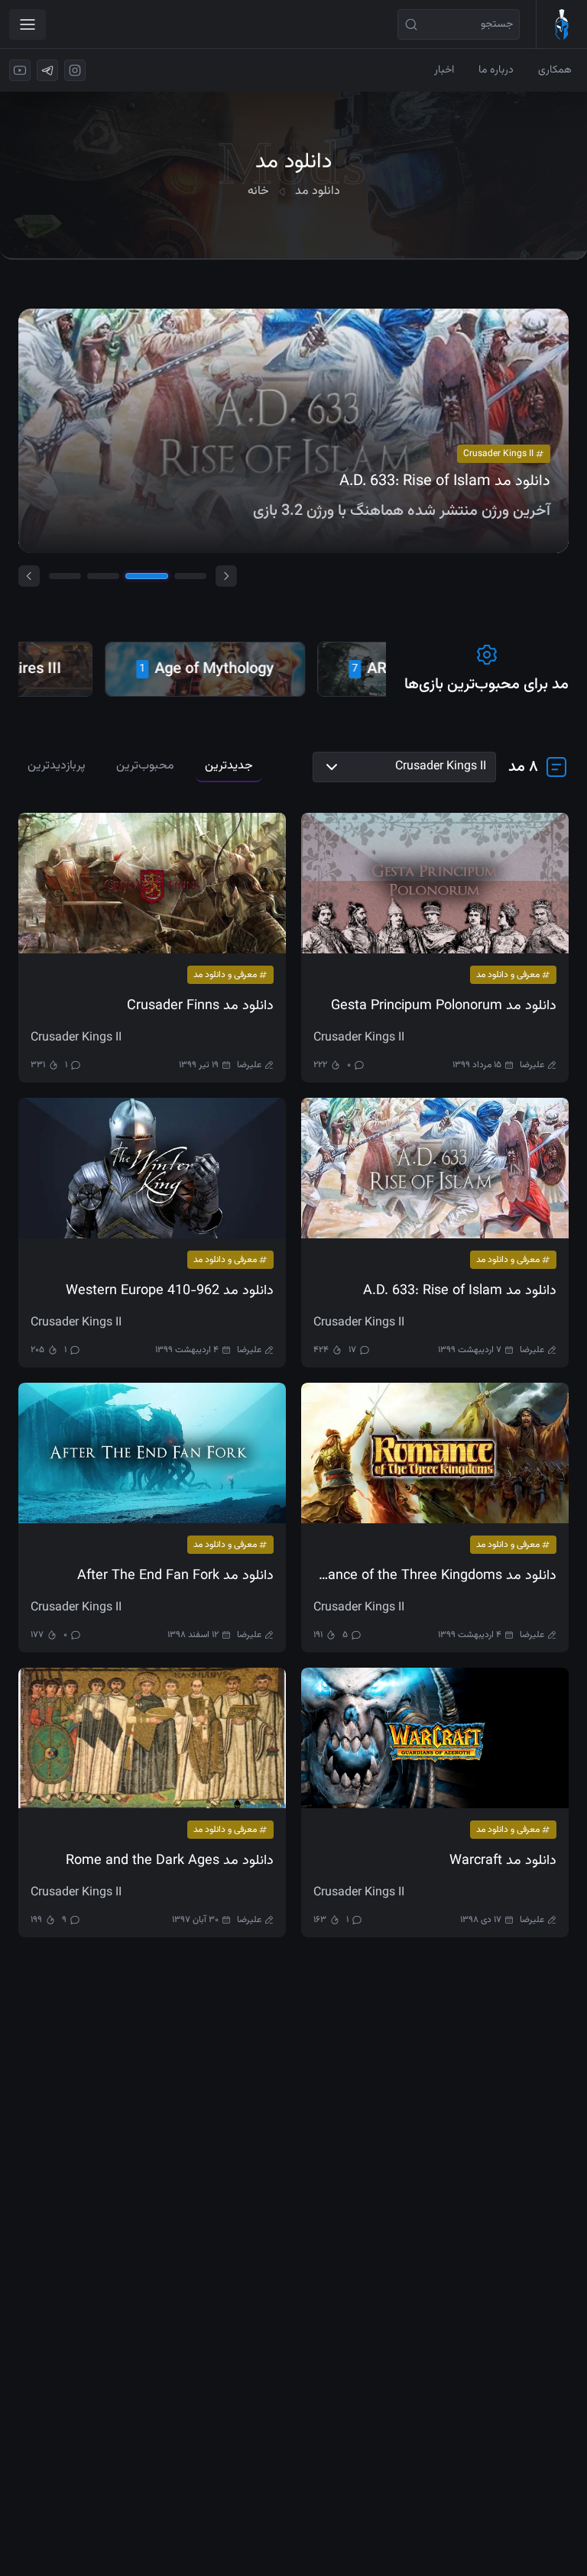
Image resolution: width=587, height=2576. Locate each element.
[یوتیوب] (20, 70)
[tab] (65, 576)
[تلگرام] (47, 70)
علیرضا (532, 1065)
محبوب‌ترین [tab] (145, 766)
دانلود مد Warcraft (503, 1861)
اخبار (444, 70)
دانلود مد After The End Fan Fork (175, 1576)
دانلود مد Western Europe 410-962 (170, 1291)
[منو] (28, 24)
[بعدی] (226, 576)
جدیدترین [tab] (229, 766)
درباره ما (496, 70)
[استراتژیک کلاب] (561, 24)
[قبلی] (29, 576)
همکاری (555, 70)
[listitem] (164, 669)
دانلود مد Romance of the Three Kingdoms (435, 1576)
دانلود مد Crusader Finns (200, 1006)
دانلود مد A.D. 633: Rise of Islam (460, 1291)
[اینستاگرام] (75, 70)
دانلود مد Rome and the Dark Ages (170, 1861)
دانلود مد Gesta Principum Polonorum (444, 1006)
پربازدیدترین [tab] (57, 766)
